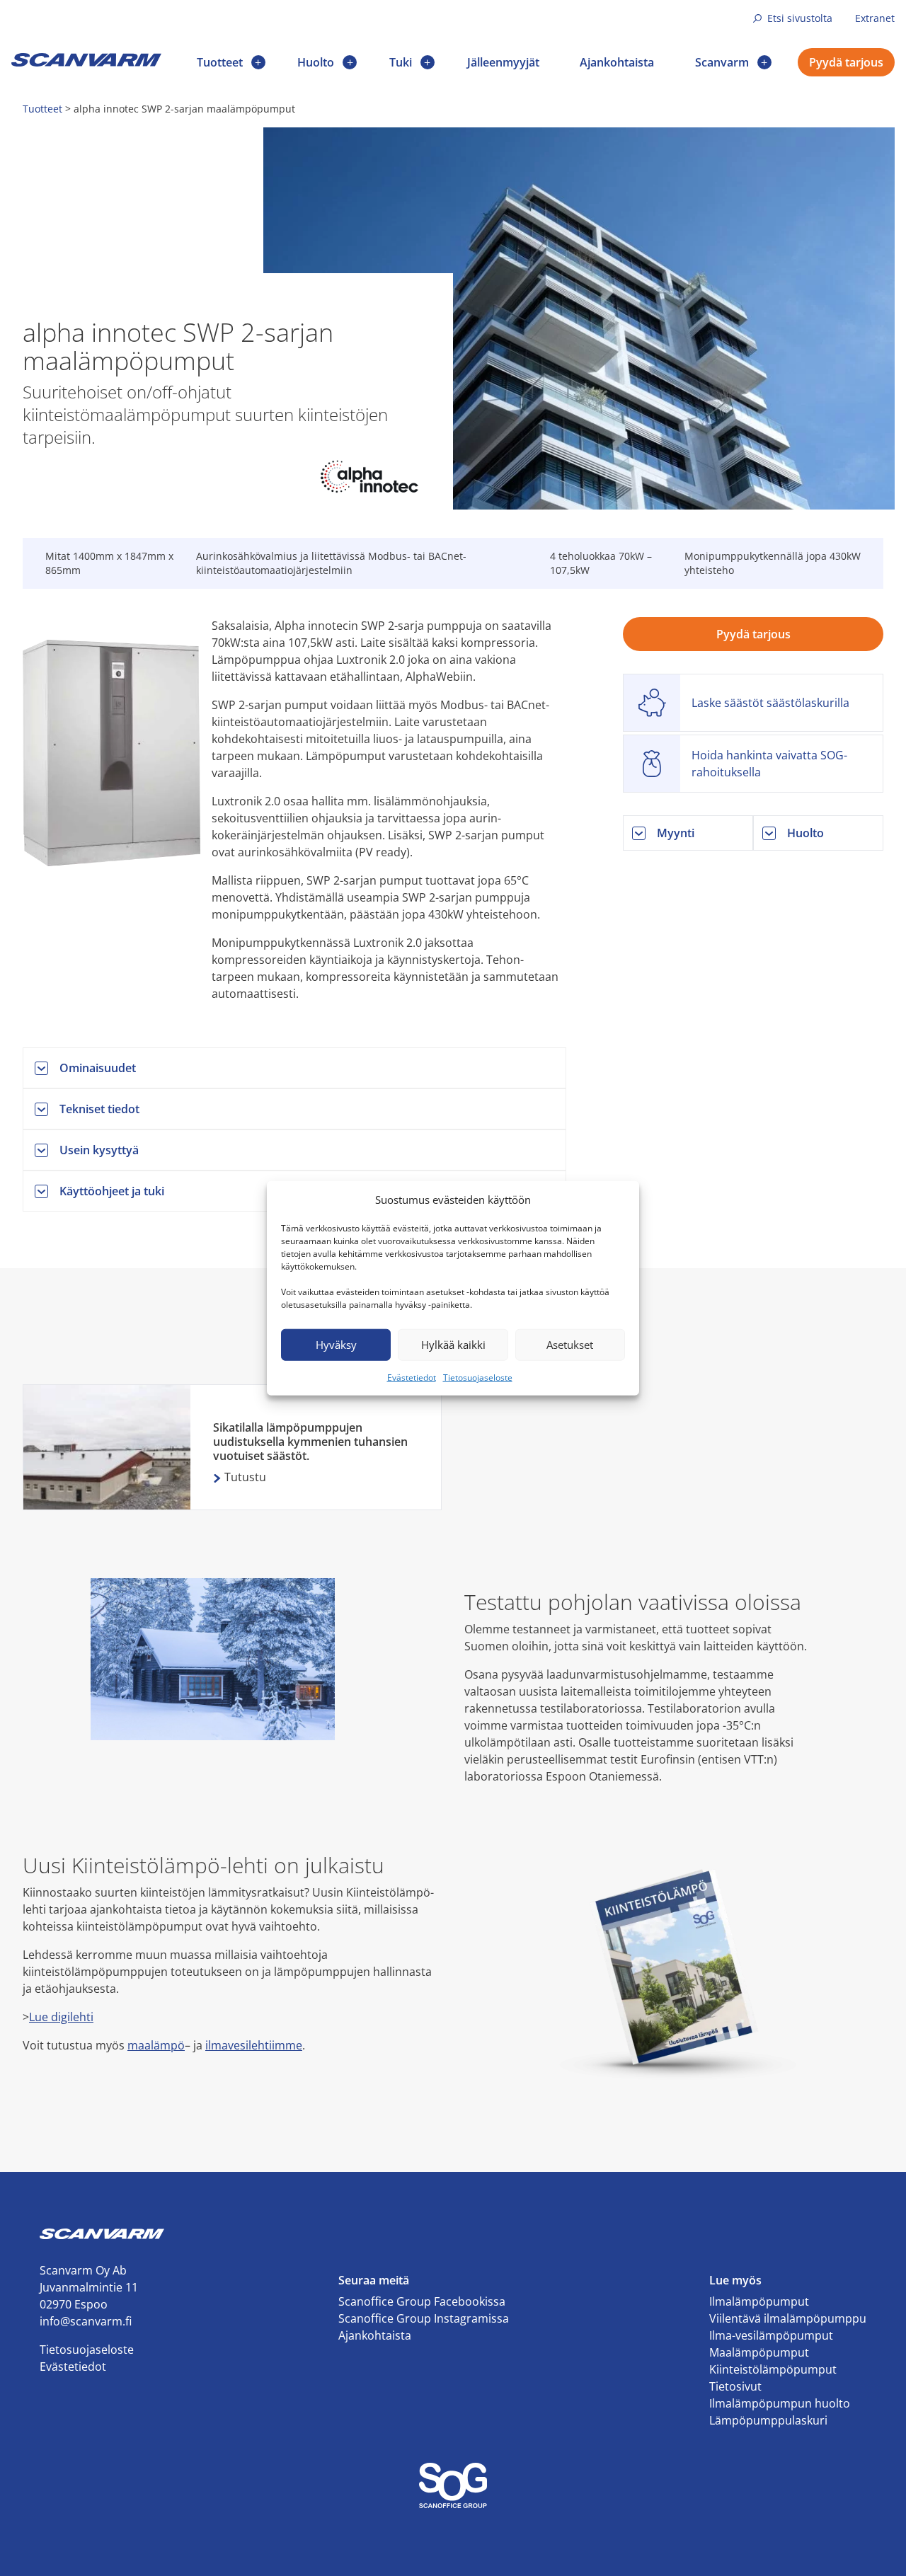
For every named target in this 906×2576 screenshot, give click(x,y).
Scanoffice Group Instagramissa (424, 2318)
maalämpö (156, 2045)
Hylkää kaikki (453, 1345)
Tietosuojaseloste (478, 1377)
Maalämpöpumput (759, 2352)
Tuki (401, 62)
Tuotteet (220, 62)
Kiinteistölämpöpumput (773, 2369)
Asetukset (570, 1345)
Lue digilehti (61, 2017)
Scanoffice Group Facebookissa (422, 2301)
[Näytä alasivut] (258, 62)
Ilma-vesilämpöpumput (771, 2335)
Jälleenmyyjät (503, 62)
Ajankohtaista (617, 62)
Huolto (316, 62)
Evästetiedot (412, 1377)
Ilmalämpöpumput (759, 2301)
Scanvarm (722, 62)
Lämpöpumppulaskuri (768, 2420)
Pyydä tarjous (846, 62)
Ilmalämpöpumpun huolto (780, 2403)
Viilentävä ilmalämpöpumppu (788, 2318)
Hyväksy (336, 1345)
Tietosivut (735, 2386)
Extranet (875, 18)
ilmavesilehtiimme (254, 2045)
